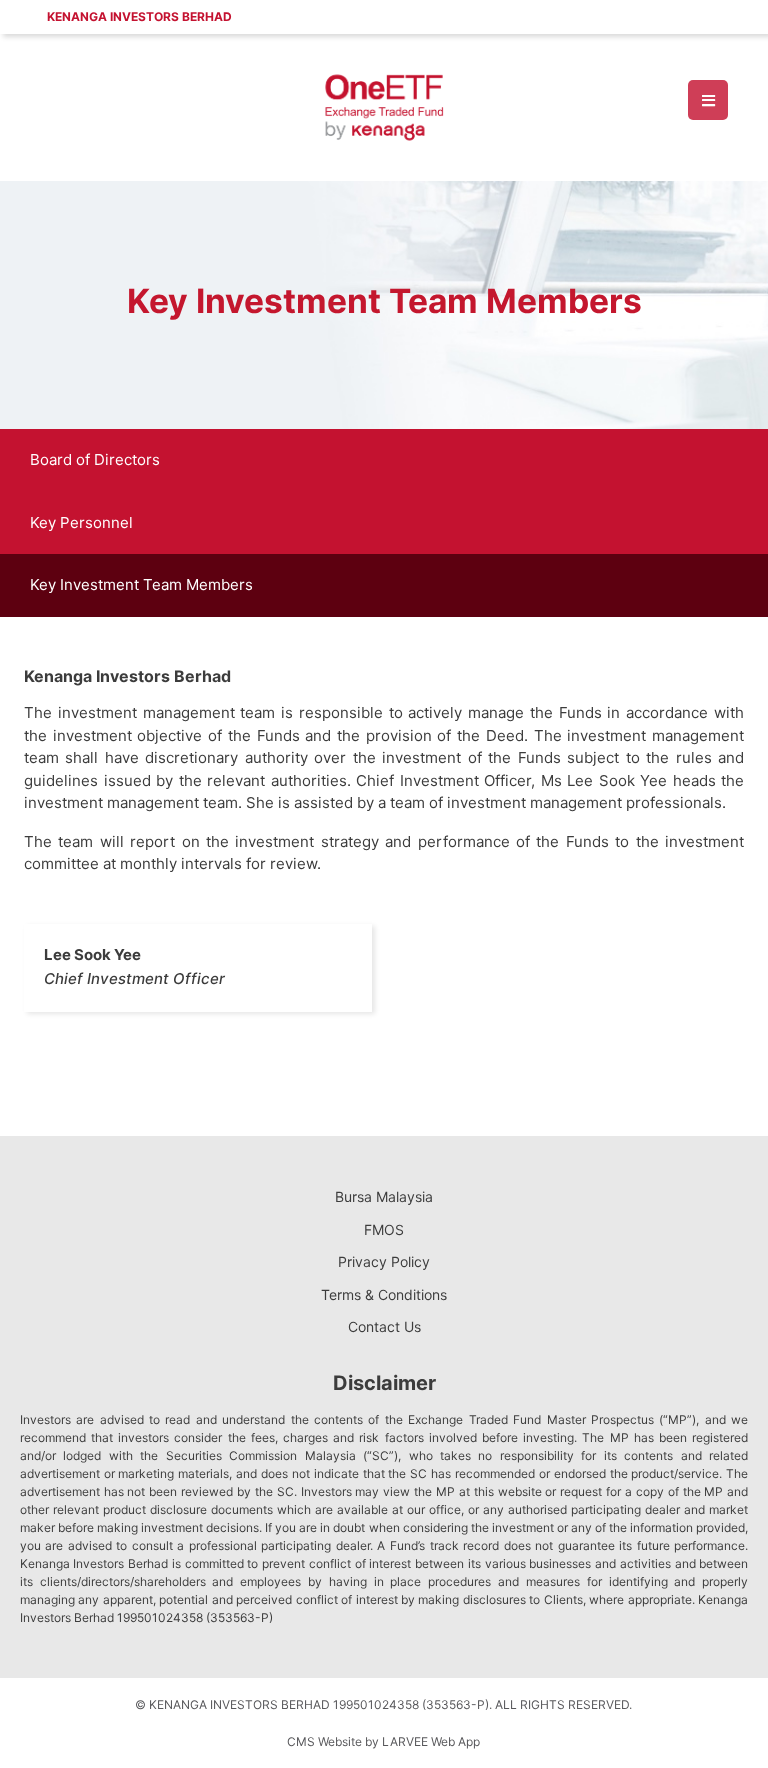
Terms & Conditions (384, 1294)
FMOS (384, 1229)
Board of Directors (95, 459)
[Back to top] (713, 1713)
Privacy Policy (384, 1261)
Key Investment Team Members (141, 584)
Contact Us (384, 1326)
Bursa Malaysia (384, 1196)
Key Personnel (81, 522)
